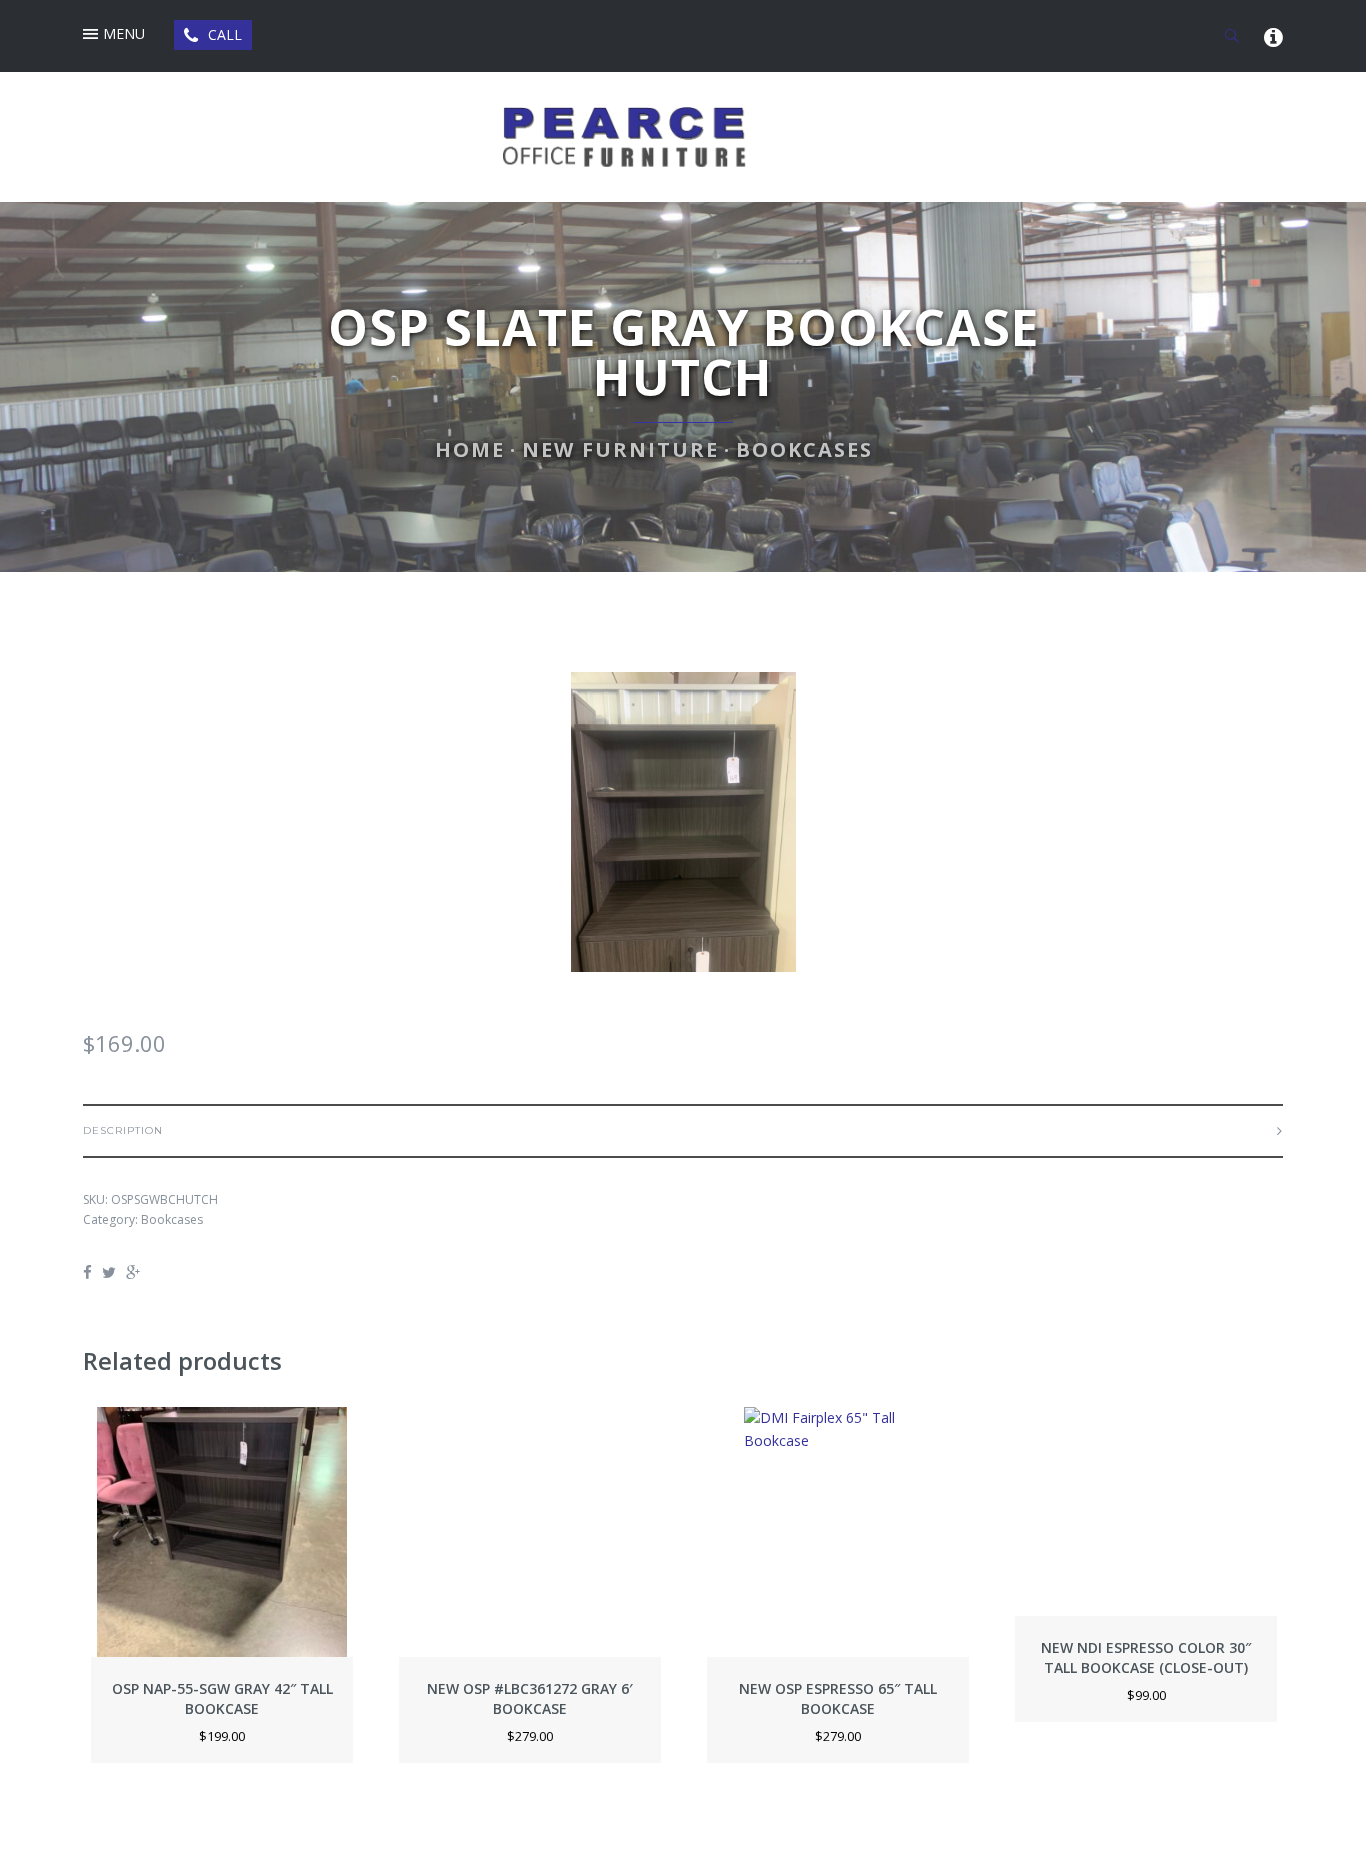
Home (470, 449)
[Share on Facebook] (90, 1272)
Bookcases (804, 449)
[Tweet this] (109, 1272)
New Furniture (620, 449)
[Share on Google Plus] (133, 1272)
